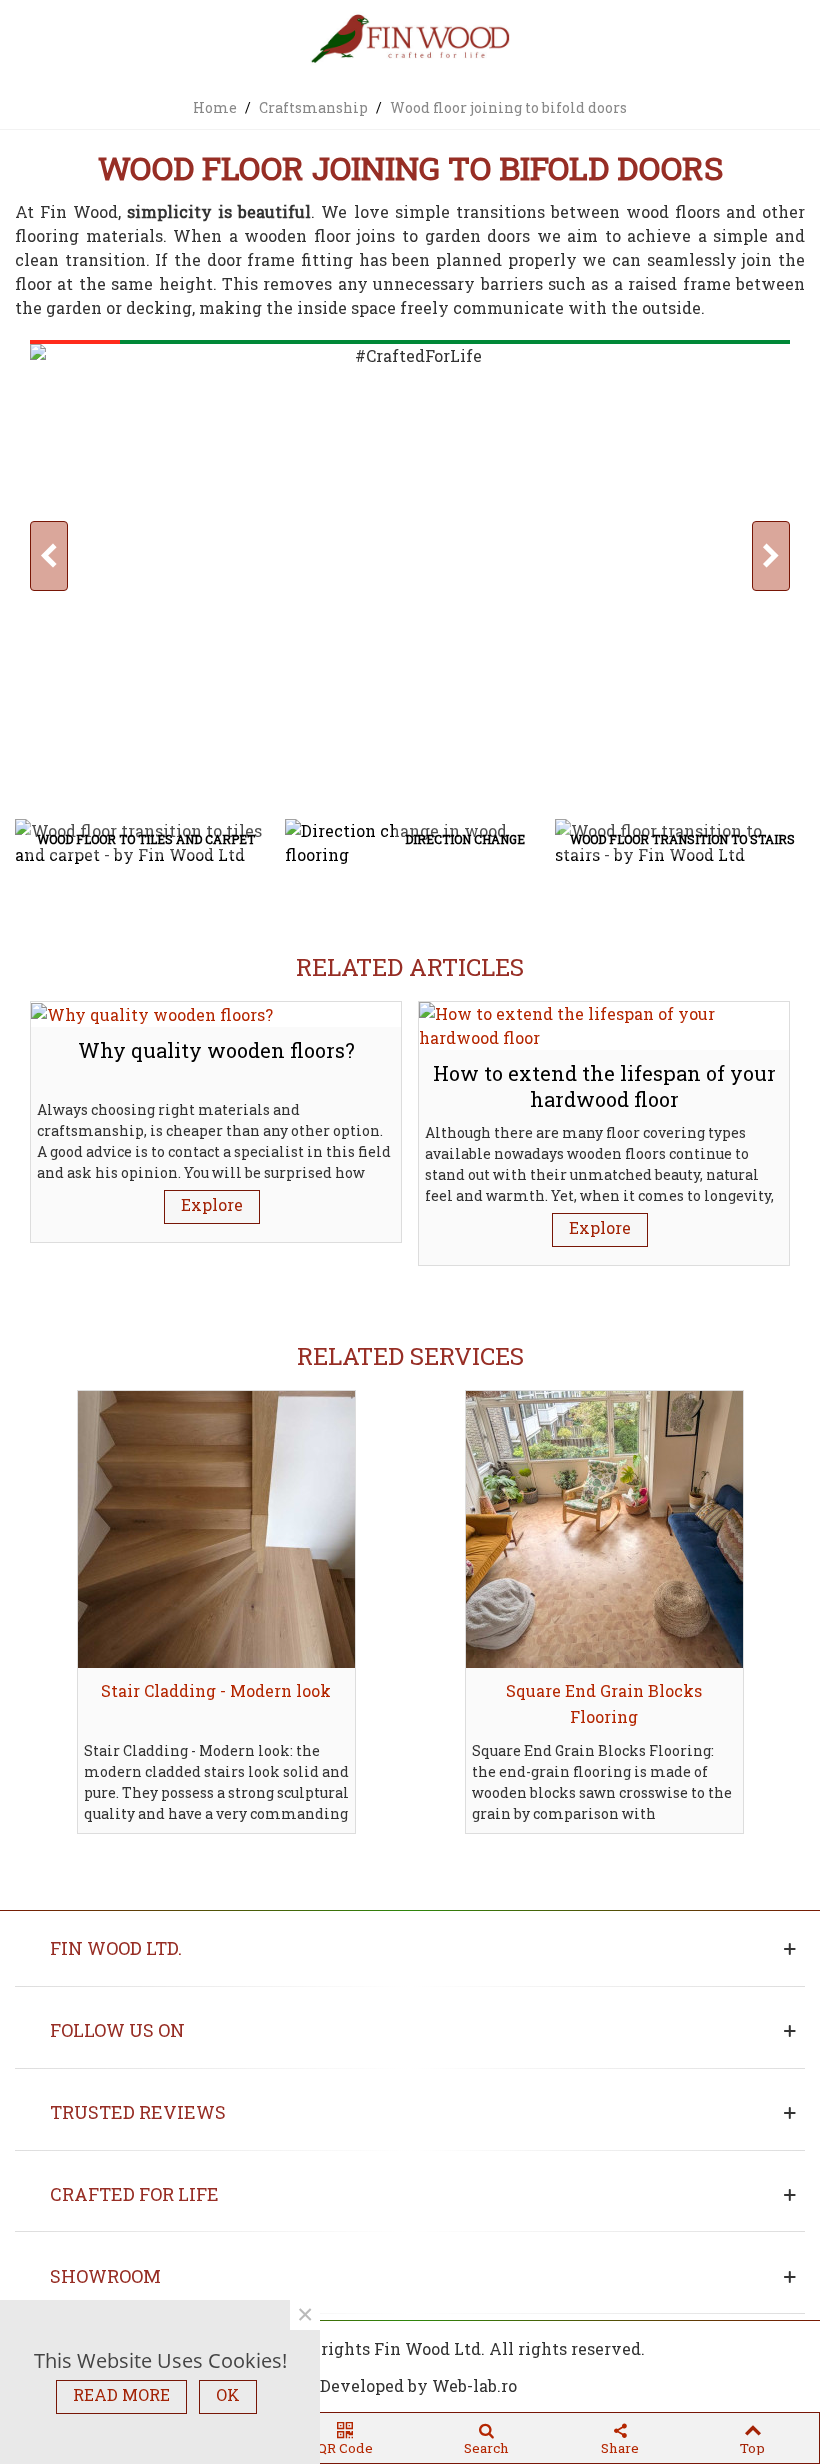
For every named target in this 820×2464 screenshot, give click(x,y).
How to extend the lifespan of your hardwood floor (604, 1086)
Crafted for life (134, 2194)
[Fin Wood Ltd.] (410, 40)
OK (228, 2394)
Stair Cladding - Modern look (216, 1690)
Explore (212, 1204)
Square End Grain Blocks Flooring (604, 1704)
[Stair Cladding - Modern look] (216, 1529)
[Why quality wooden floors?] (152, 1013)
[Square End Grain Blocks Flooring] (604, 1529)
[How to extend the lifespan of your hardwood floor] (604, 1023)
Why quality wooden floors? (216, 1050)
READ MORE (121, 2394)
